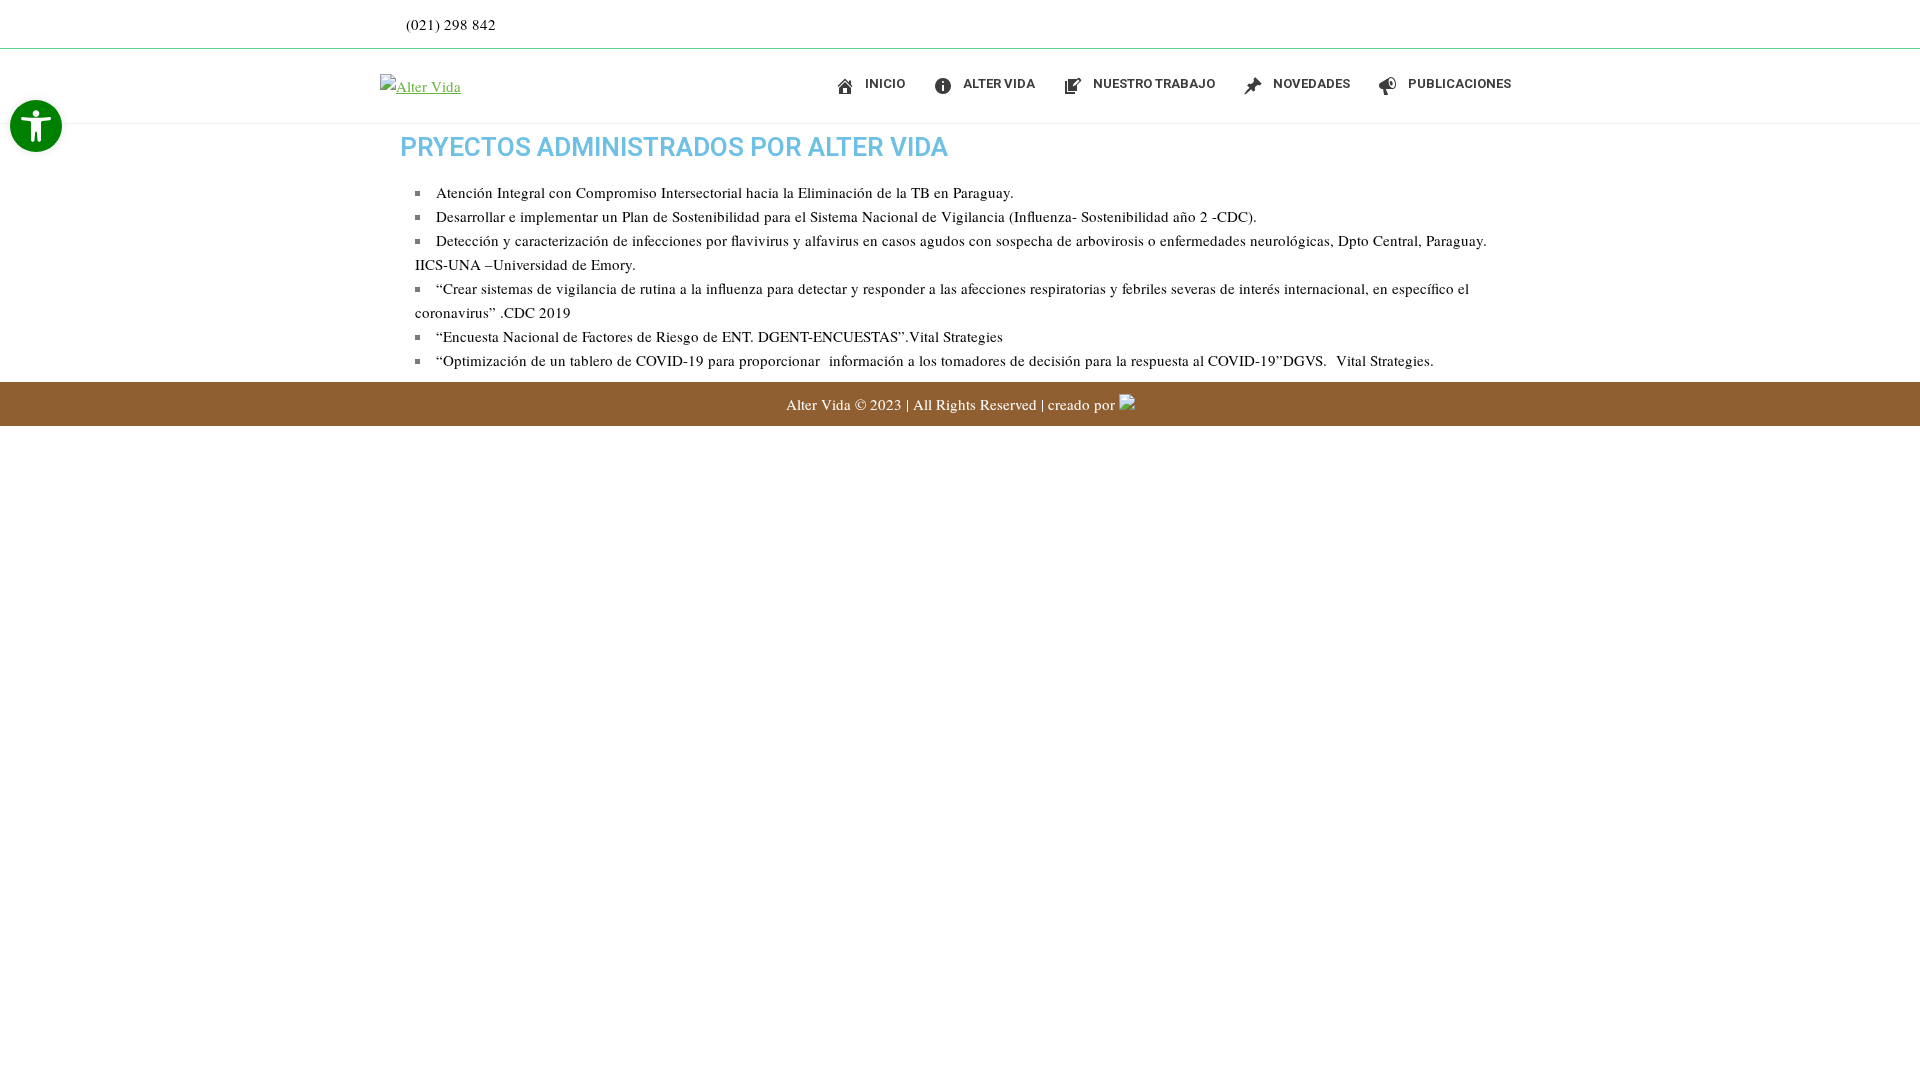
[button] (36, 126)
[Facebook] (1480, 24)
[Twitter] (1520, 24)
